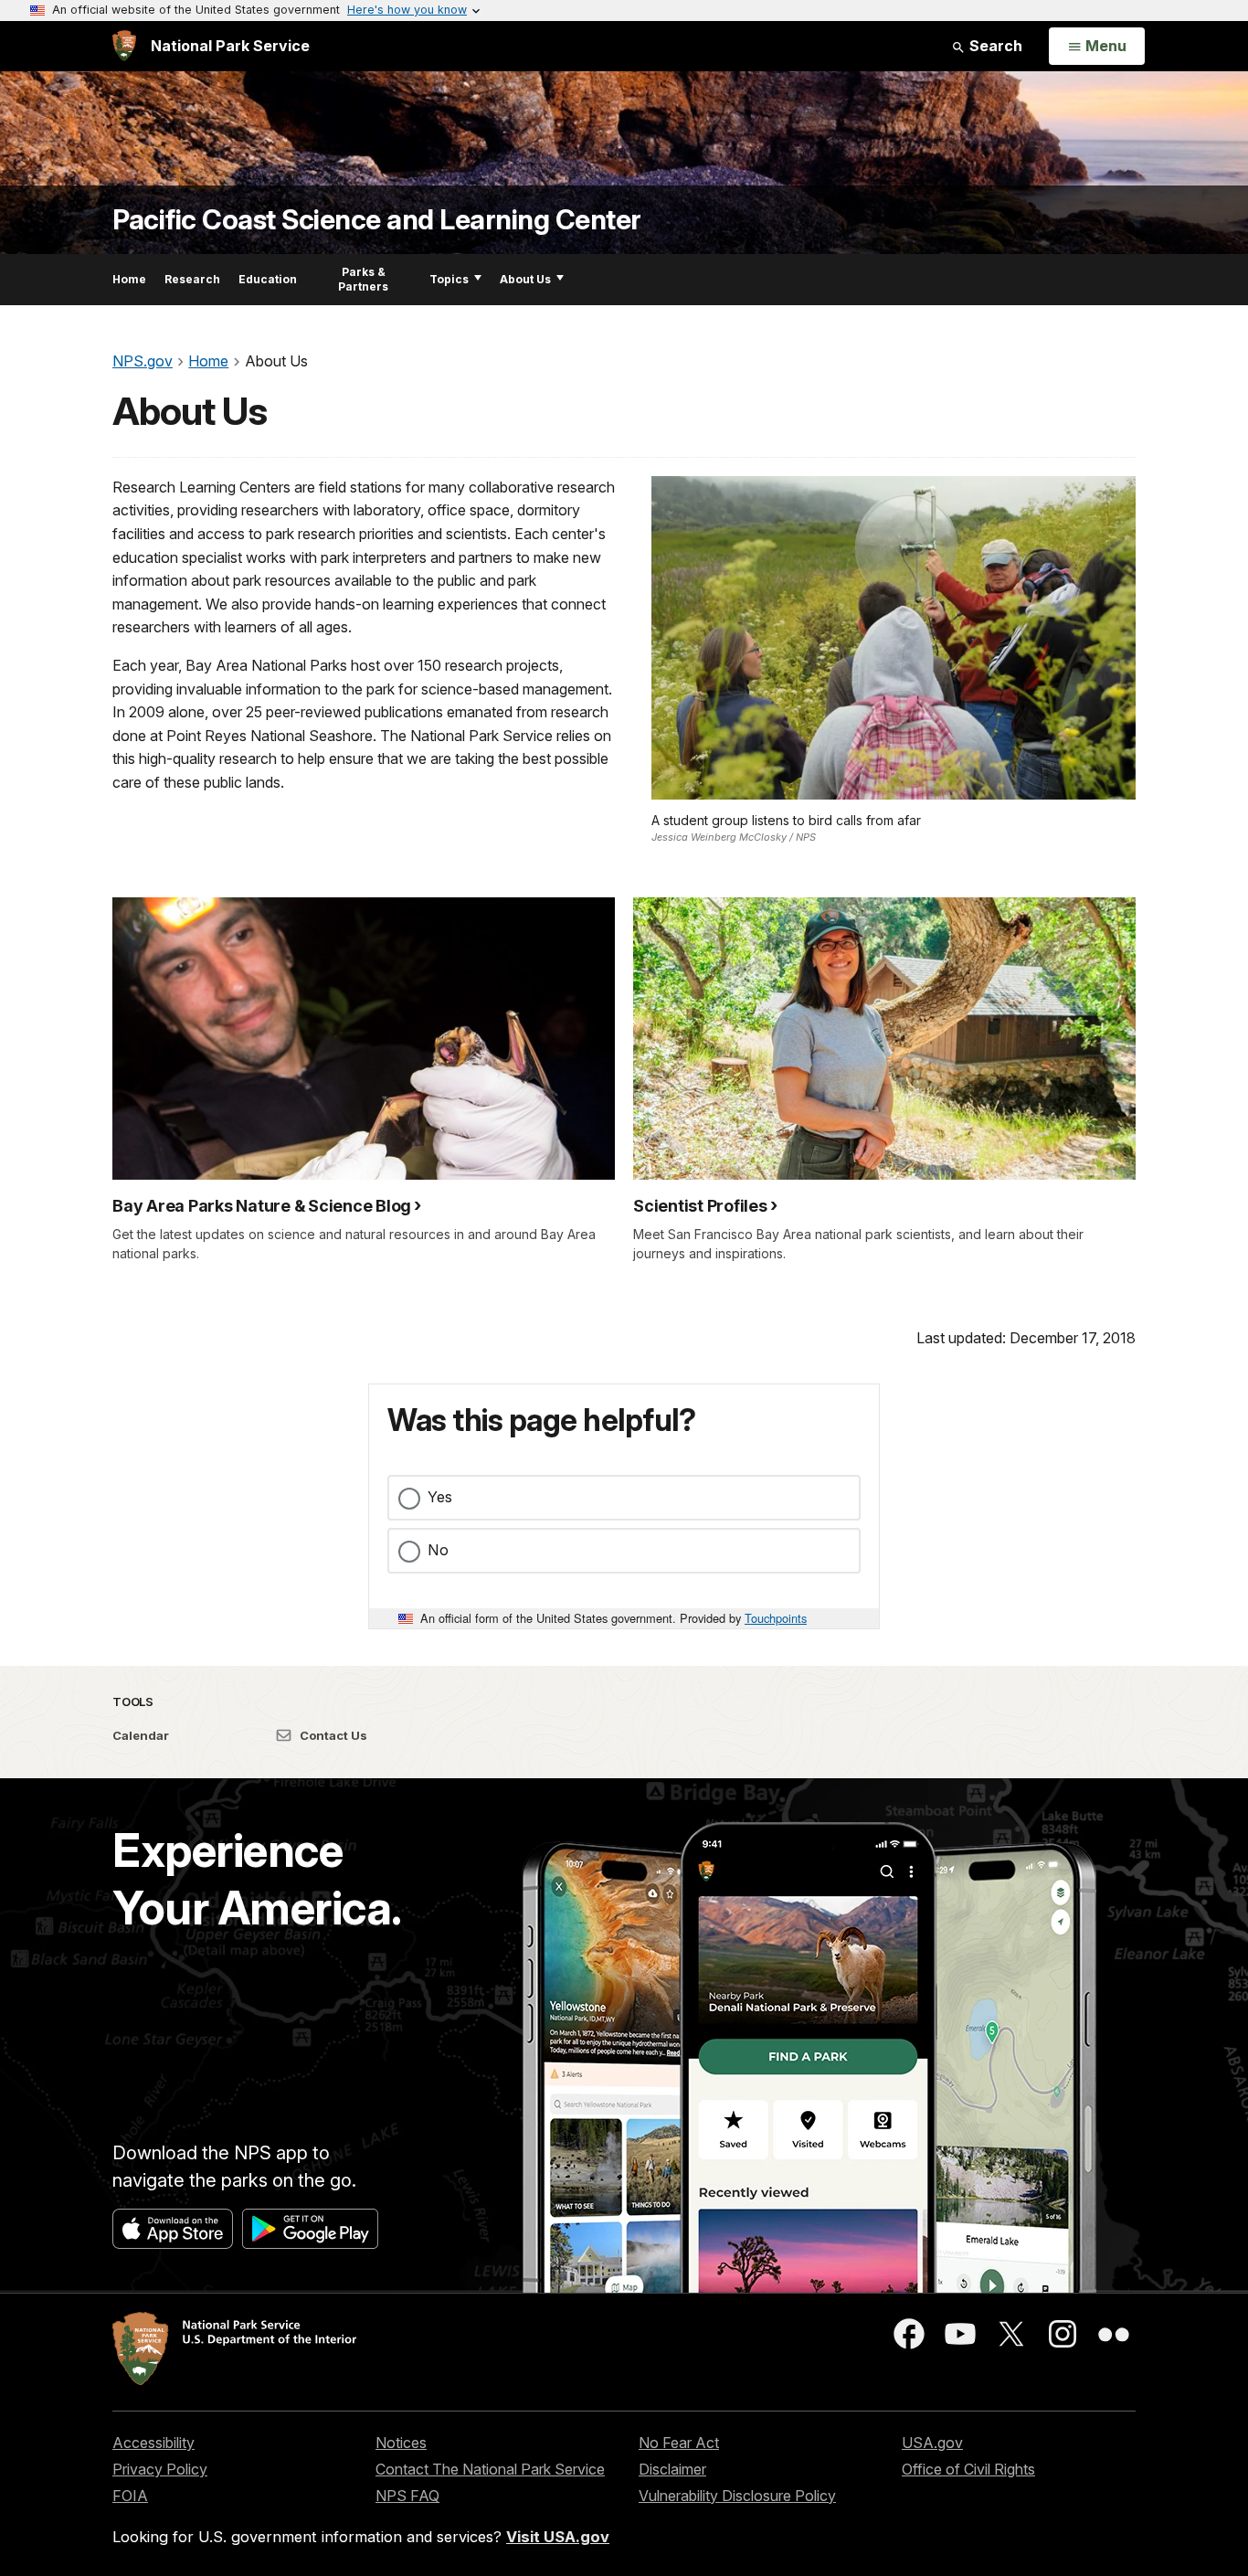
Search (994, 46)
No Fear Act (679, 2443)
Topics (449, 279)
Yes (440, 1497)
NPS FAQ (407, 2496)
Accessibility (153, 2443)
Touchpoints (776, 1618)
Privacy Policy (160, 2469)
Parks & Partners (363, 279)
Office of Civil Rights (968, 2469)
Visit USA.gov (558, 2537)
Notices (401, 2443)
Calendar (141, 1735)
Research (192, 279)
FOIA (130, 2496)
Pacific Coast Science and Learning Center (377, 220)
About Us (525, 279)
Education (268, 279)
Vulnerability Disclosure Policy (737, 2496)
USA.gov (932, 2443)
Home (129, 279)
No (438, 1550)
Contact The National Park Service (490, 2469)
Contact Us (332, 1735)
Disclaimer (672, 2469)
